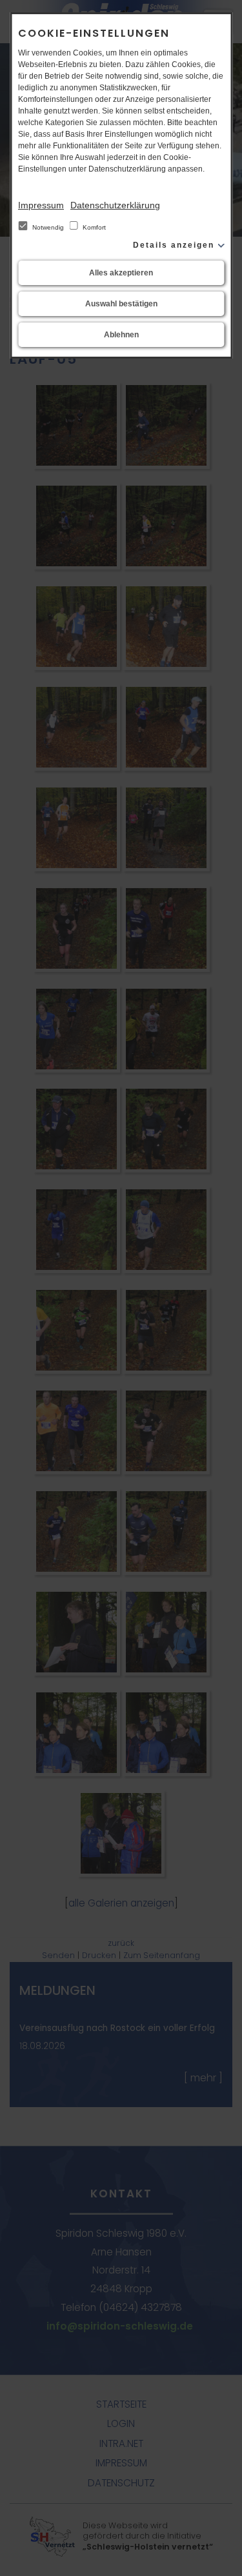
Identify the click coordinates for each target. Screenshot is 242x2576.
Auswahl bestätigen (121, 304)
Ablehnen (121, 335)
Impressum (41, 205)
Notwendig (48, 227)
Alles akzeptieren (121, 273)
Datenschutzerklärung (115, 205)
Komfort (93, 227)
